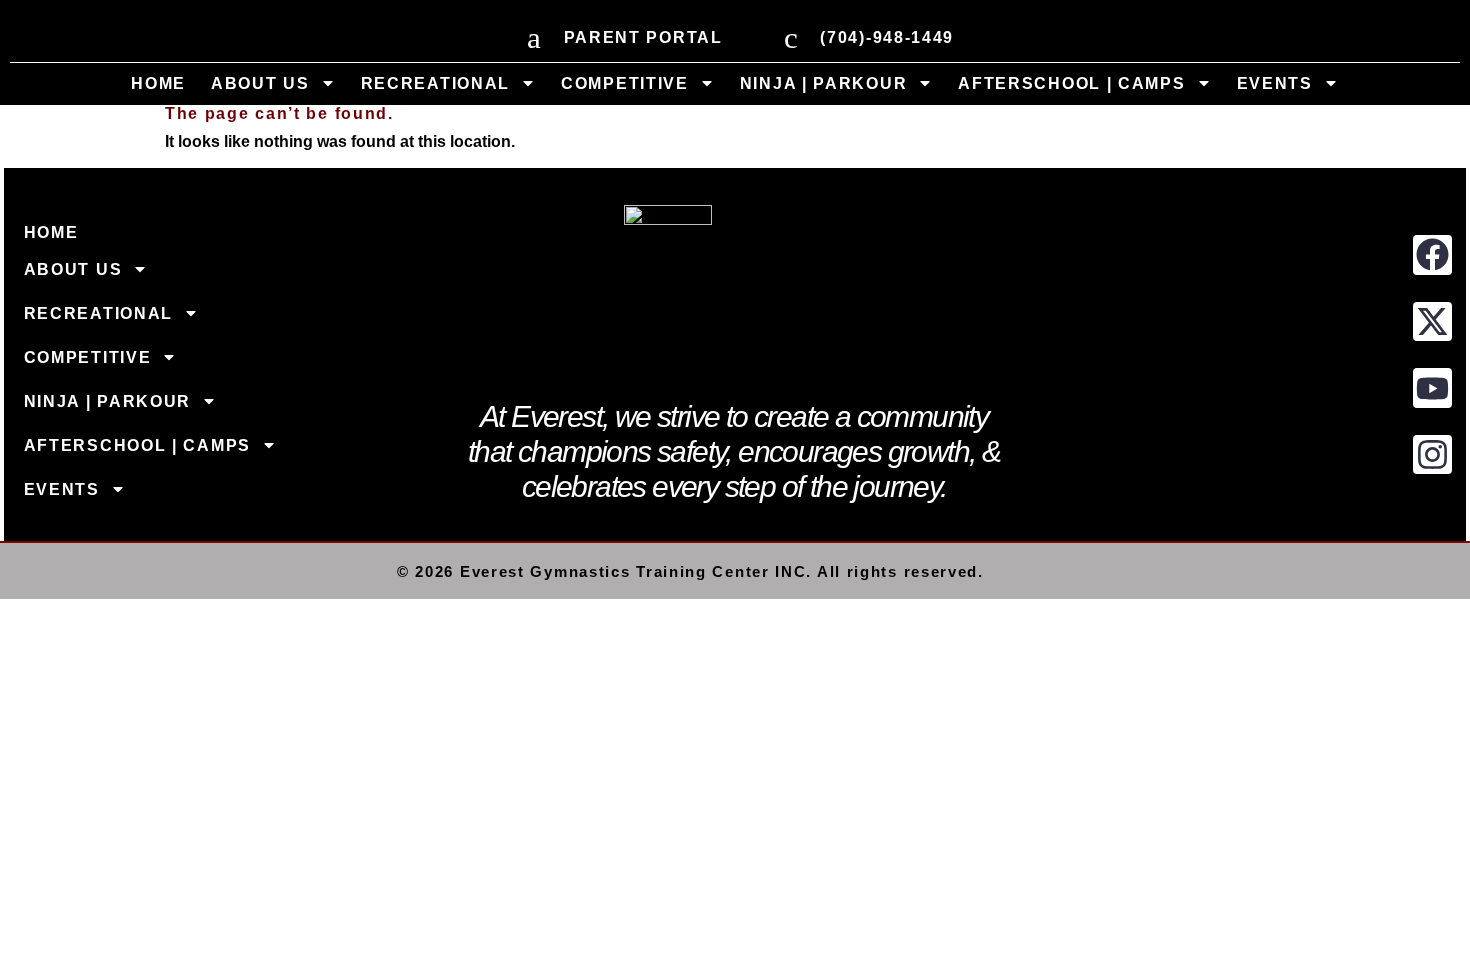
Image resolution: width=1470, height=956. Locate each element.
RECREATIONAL (435, 83)
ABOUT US (260, 83)
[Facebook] (1433, 255)
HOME (158, 83)
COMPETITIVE (625, 83)
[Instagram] (1433, 455)
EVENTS (1275, 83)
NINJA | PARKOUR (824, 83)
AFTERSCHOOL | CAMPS (1071, 83)
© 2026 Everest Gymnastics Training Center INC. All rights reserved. (690, 571)
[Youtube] (1433, 388)
